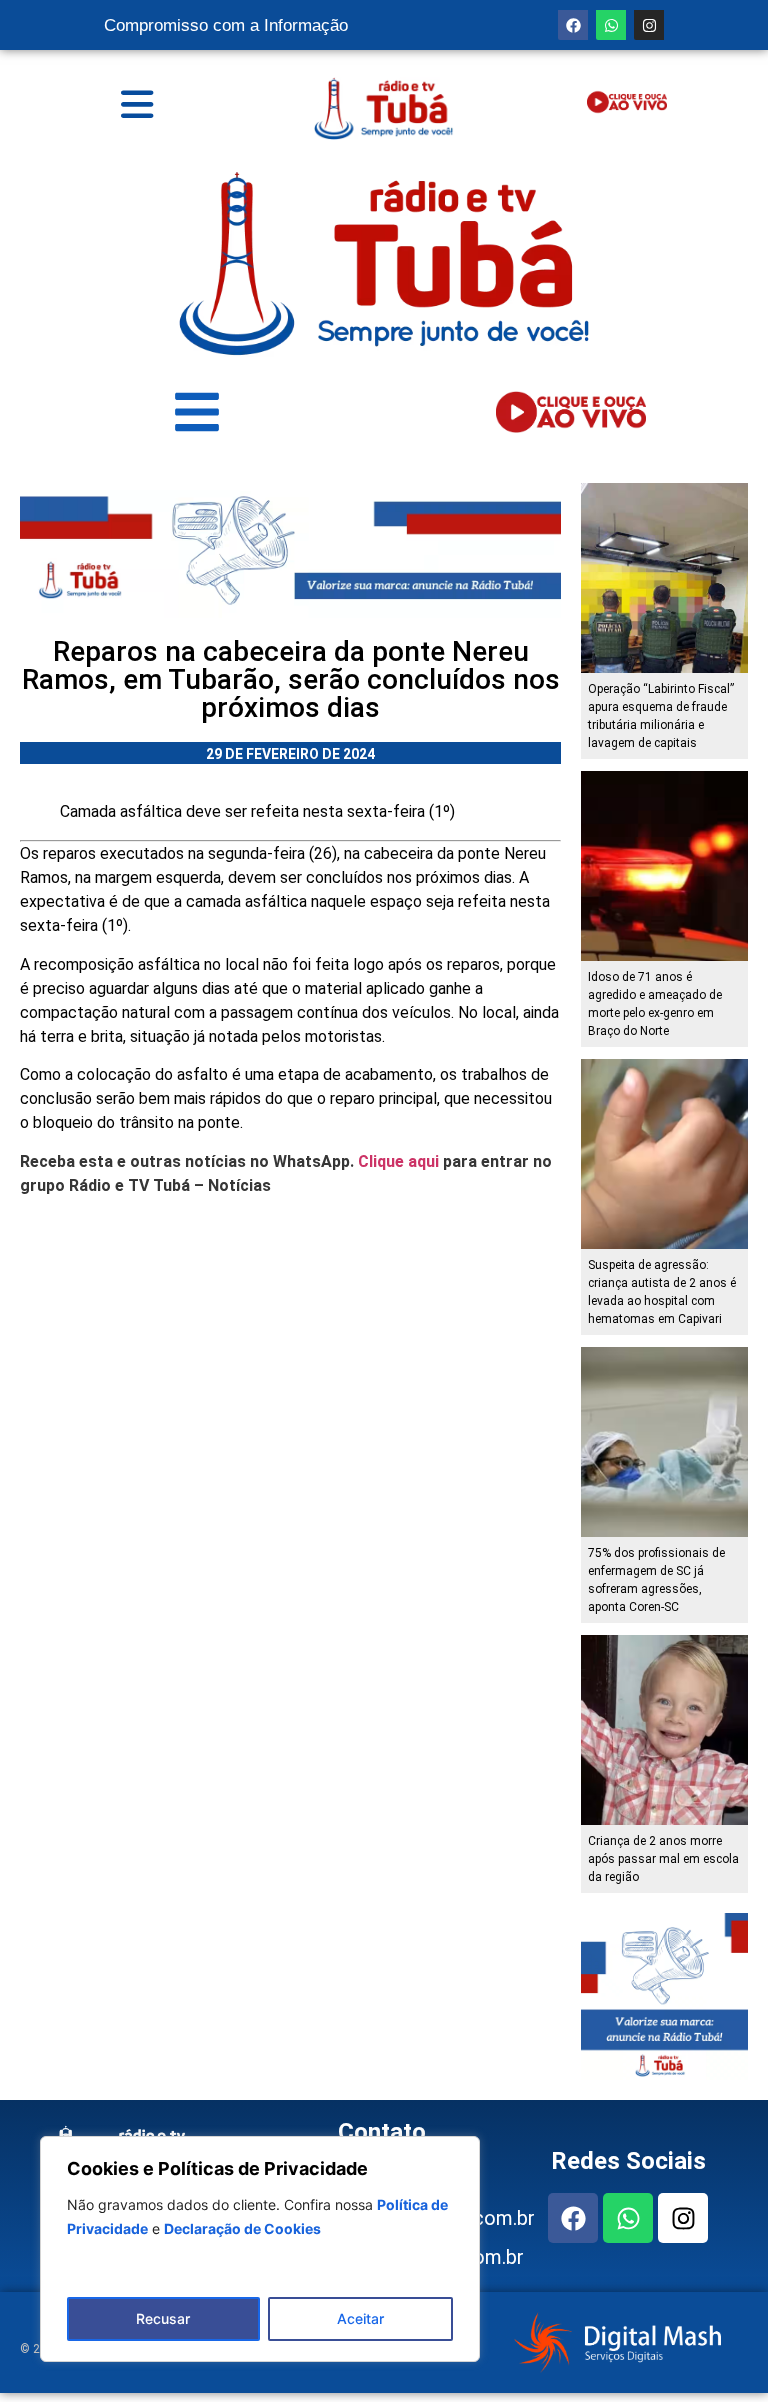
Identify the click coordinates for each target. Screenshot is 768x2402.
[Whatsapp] (611, 25)
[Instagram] (649, 25)
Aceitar (360, 2318)
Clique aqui (398, 1161)
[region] (260, 2249)
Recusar (163, 2318)
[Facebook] (573, 25)
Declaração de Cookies (242, 2228)
